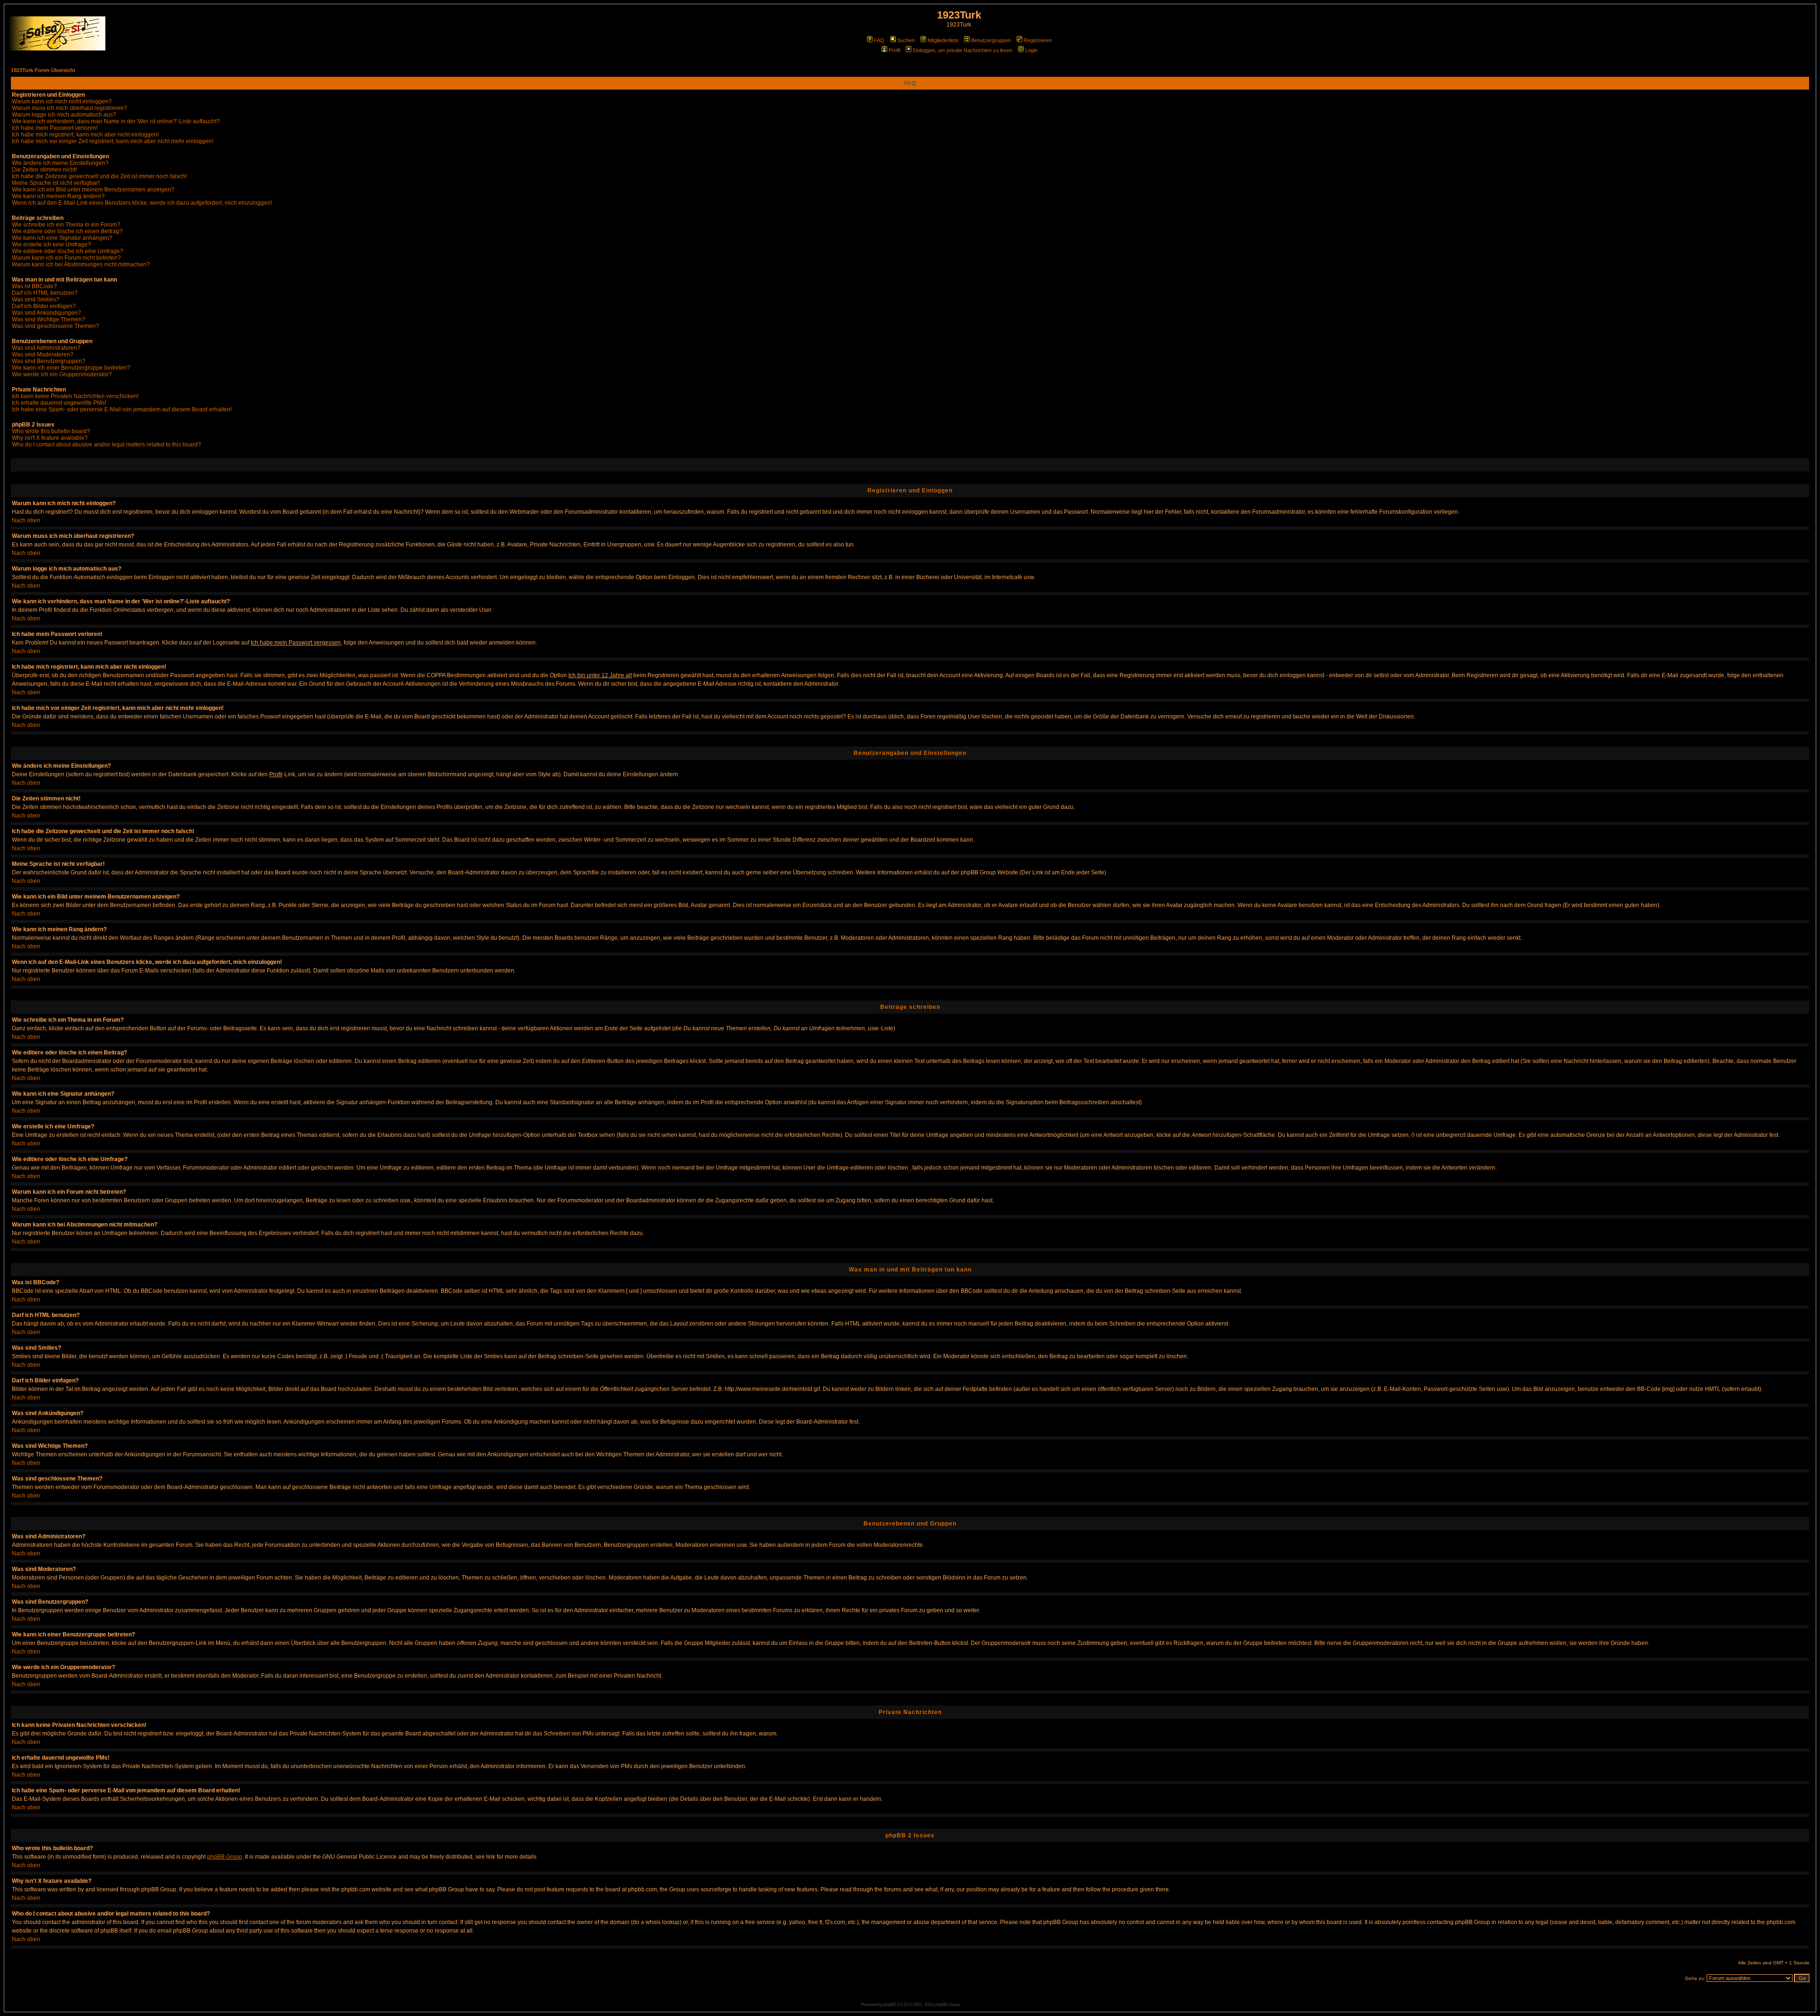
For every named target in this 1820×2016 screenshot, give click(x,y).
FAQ (879, 40)
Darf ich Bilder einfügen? (44, 306)
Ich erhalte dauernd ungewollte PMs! (59, 403)
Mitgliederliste (943, 40)
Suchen (906, 40)
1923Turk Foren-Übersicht (43, 70)
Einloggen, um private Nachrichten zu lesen (963, 50)
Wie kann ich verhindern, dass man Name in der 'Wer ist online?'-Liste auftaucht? (116, 121)
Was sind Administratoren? (46, 348)
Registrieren (1038, 40)
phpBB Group (225, 1857)
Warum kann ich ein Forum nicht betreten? (66, 258)
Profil (894, 50)
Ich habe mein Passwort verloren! (55, 128)
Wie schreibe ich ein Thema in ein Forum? (66, 225)
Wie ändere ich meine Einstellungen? (60, 163)
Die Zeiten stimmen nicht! (44, 170)
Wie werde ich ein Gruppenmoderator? (62, 374)
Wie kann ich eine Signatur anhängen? (62, 238)
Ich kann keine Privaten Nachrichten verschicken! (75, 396)
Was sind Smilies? (36, 300)
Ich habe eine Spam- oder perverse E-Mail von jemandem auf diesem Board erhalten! (122, 409)
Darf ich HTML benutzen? (45, 293)
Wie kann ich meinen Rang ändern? (58, 196)
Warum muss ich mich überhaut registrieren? (69, 108)
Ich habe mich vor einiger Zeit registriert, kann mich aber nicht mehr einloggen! (113, 141)
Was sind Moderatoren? (43, 354)
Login (1031, 50)
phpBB (889, 2004)
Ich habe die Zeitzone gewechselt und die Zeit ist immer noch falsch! (99, 176)
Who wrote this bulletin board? (51, 431)
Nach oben (26, 520)
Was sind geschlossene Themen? (55, 326)
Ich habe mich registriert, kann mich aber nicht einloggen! (85, 135)
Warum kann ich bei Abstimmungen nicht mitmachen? (81, 264)
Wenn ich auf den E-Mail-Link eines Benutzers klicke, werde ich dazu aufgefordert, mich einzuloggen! (142, 203)
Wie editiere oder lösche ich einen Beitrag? (67, 231)
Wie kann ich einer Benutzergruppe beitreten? (71, 368)
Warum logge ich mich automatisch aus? (64, 115)
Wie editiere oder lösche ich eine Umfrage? (68, 251)
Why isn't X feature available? (50, 438)
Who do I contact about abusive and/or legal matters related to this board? (106, 445)
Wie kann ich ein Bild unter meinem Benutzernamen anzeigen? (93, 190)
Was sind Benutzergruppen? (49, 361)
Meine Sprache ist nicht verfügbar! (56, 183)
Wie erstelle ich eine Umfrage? (51, 245)
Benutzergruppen (991, 40)
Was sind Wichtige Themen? (49, 319)
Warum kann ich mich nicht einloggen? (62, 101)
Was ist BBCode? (34, 286)
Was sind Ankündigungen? (46, 313)
